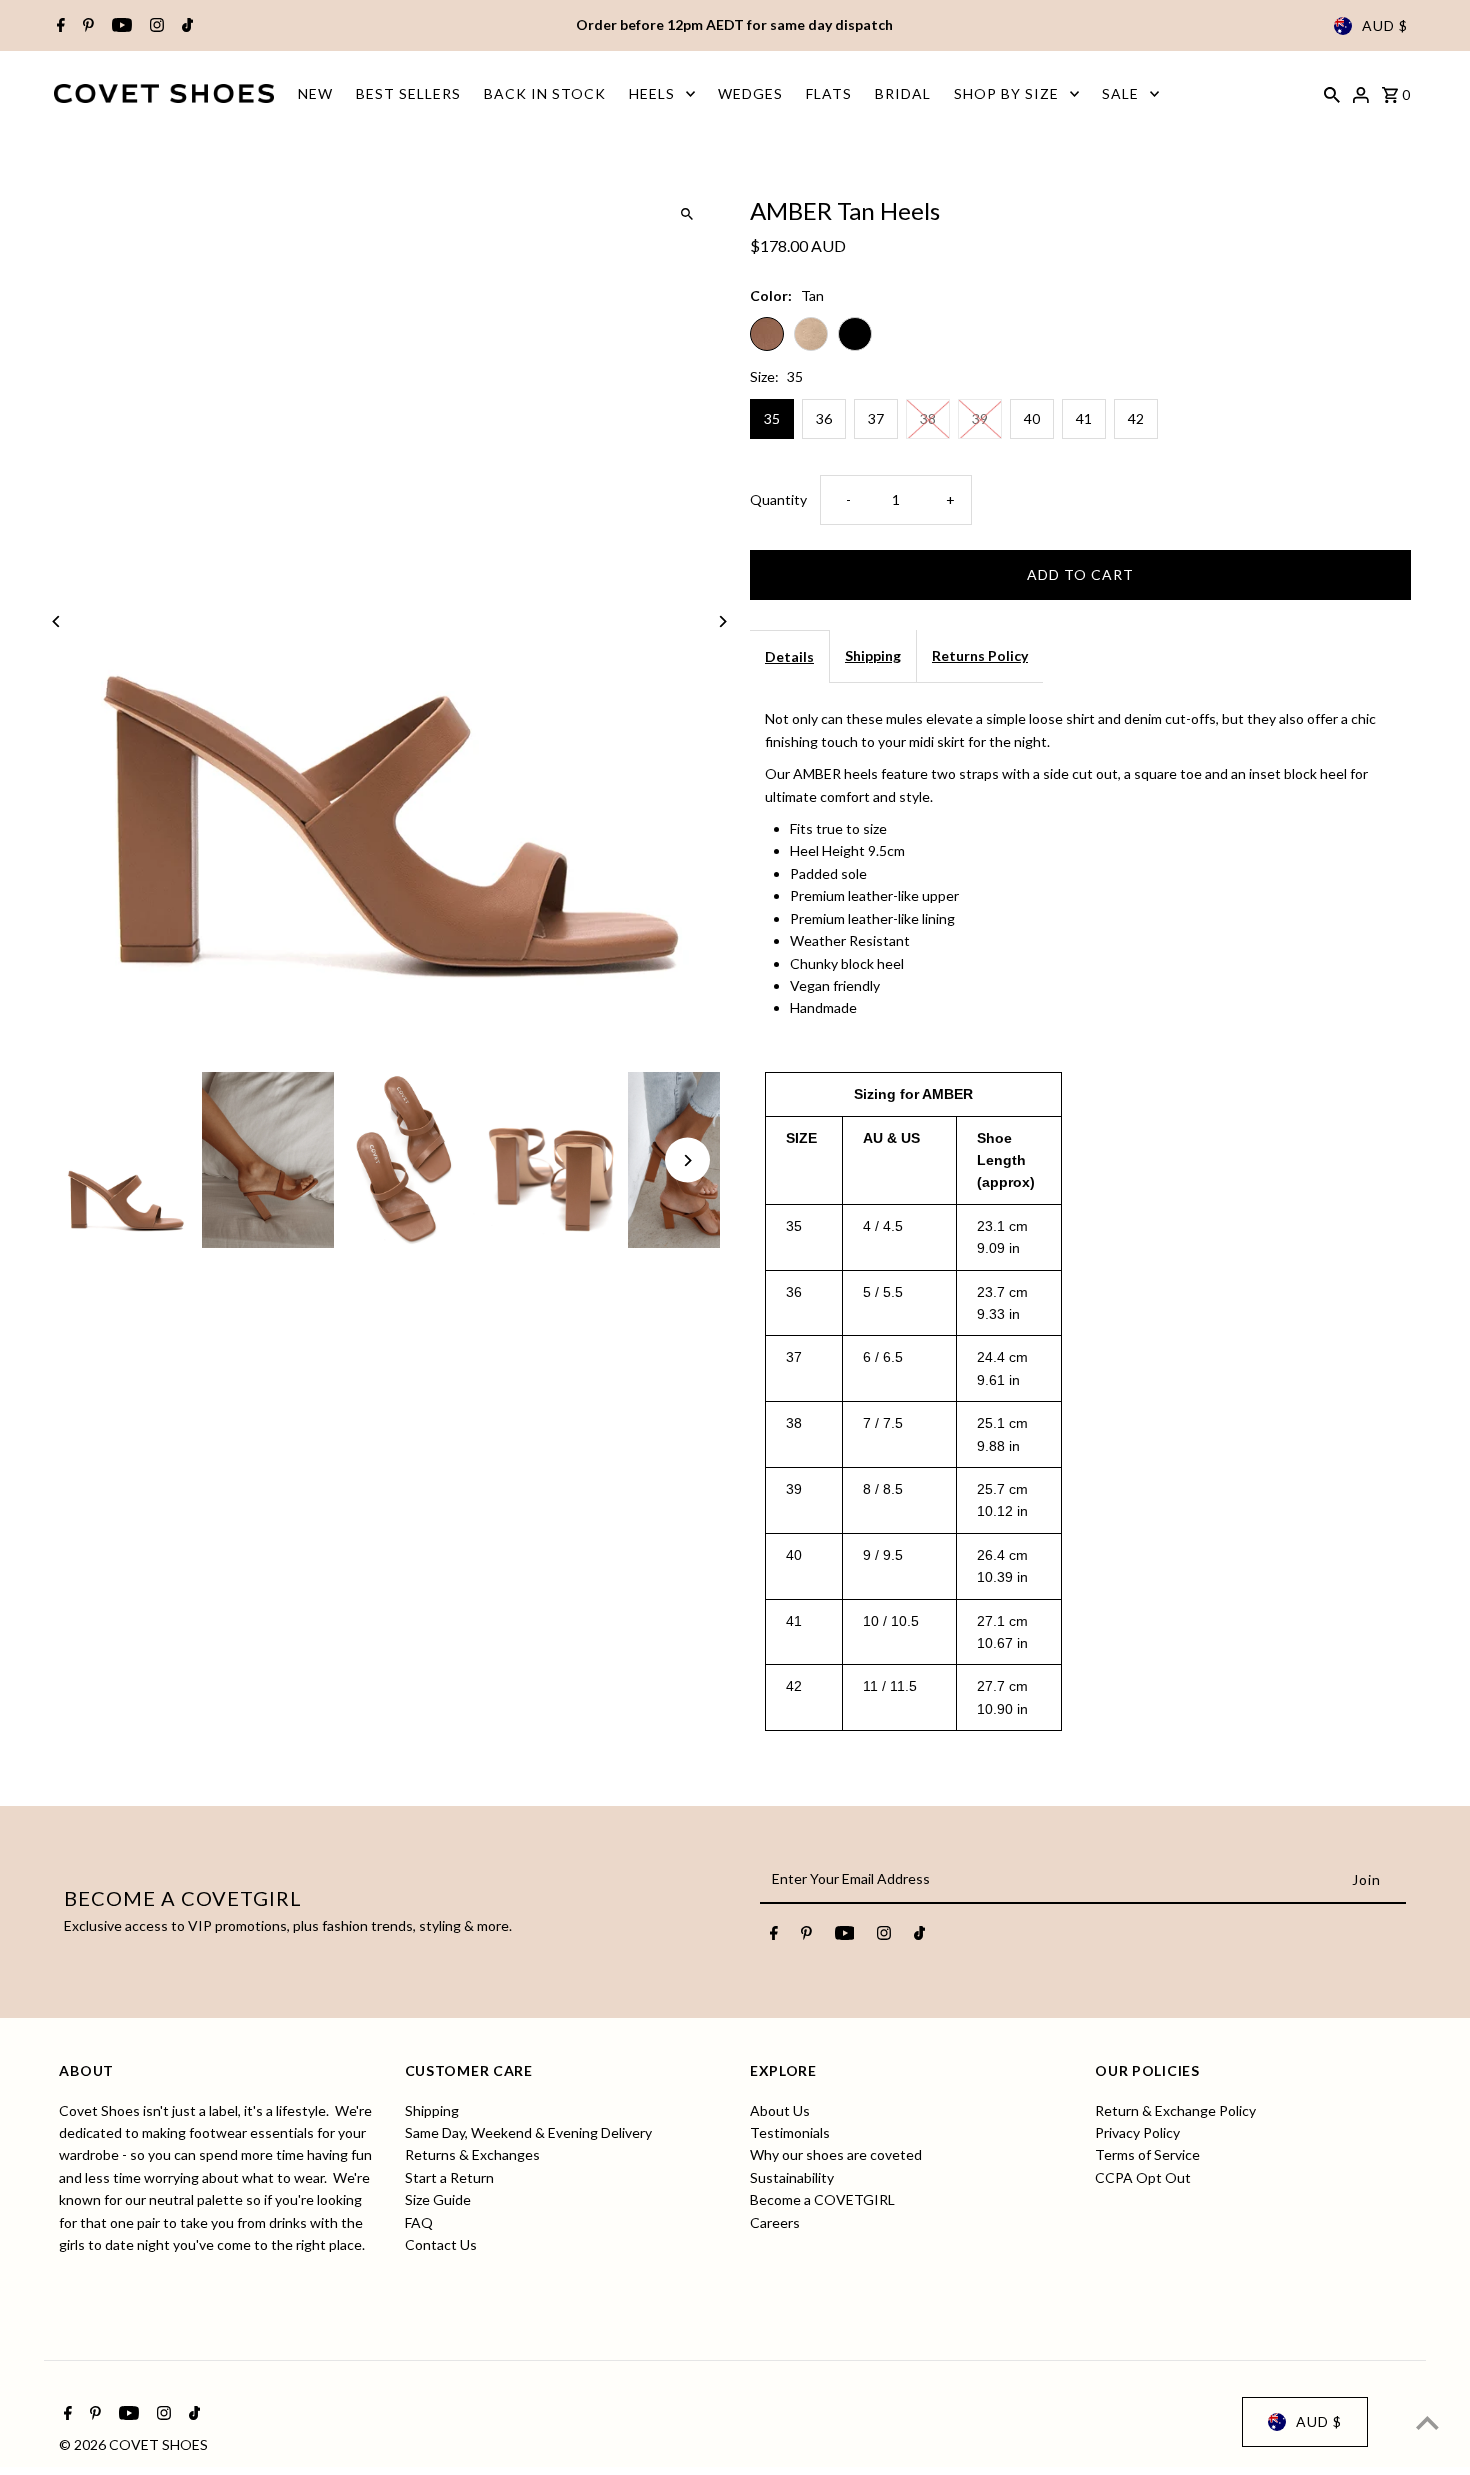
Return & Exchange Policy (1175, 2109)
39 (980, 418)
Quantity (778, 499)
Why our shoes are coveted (836, 2154)
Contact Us (441, 2243)
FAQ (419, 2221)
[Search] (1332, 93)
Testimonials (790, 2131)
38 (928, 418)
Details (789, 656)
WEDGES (750, 93)
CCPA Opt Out (1143, 2176)
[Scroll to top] (1427, 2422)
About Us (780, 2109)
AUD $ (1385, 25)
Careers (775, 2221)
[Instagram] (154, 26)
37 (876, 418)
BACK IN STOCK (545, 93)
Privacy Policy (1137, 2131)
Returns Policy (980, 655)
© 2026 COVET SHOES (133, 2444)
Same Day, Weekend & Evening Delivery (528, 2131)
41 (1084, 418)
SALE (1120, 93)
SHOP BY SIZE (1006, 93)
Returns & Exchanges (472, 2154)
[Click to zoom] (687, 213)
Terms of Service (1147, 2154)
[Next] (722, 621)
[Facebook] (58, 26)
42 (1136, 418)
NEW (315, 93)
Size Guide (438, 2199)
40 (1032, 418)
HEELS (652, 93)
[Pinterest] (86, 26)
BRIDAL (903, 93)
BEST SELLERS (408, 93)
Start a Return (449, 2176)
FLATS (829, 93)
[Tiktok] (185, 26)
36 (824, 418)
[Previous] (56, 621)
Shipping (873, 655)
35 (772, 418)
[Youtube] (119, 26)
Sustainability (792, 2176)
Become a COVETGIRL (822, 2199)
